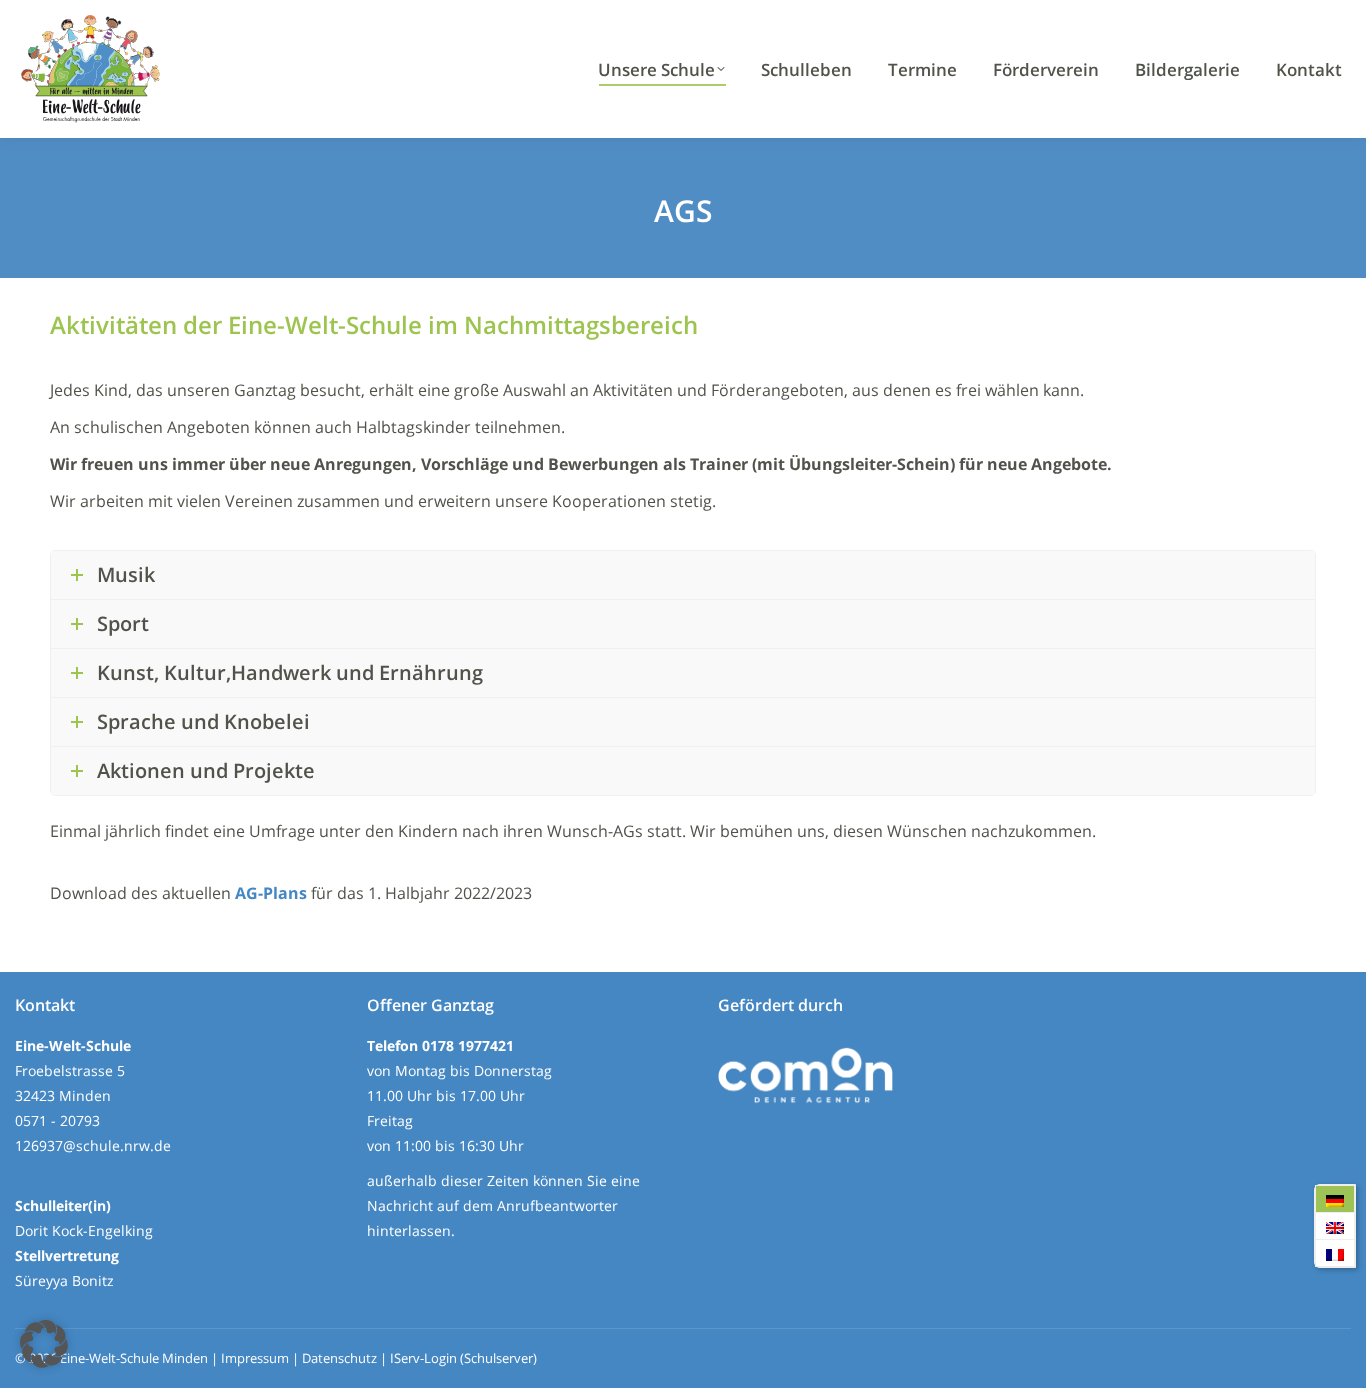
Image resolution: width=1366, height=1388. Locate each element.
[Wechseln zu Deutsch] (1335, 1199)
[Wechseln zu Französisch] (1335, 1253)
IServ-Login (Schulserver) (463, 1358)
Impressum (255, 1358)
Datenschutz (339, 1358)
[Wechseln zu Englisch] (1335, 1226)
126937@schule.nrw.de (93, 1145)
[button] (44, 1344)
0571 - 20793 (57, 1120)
